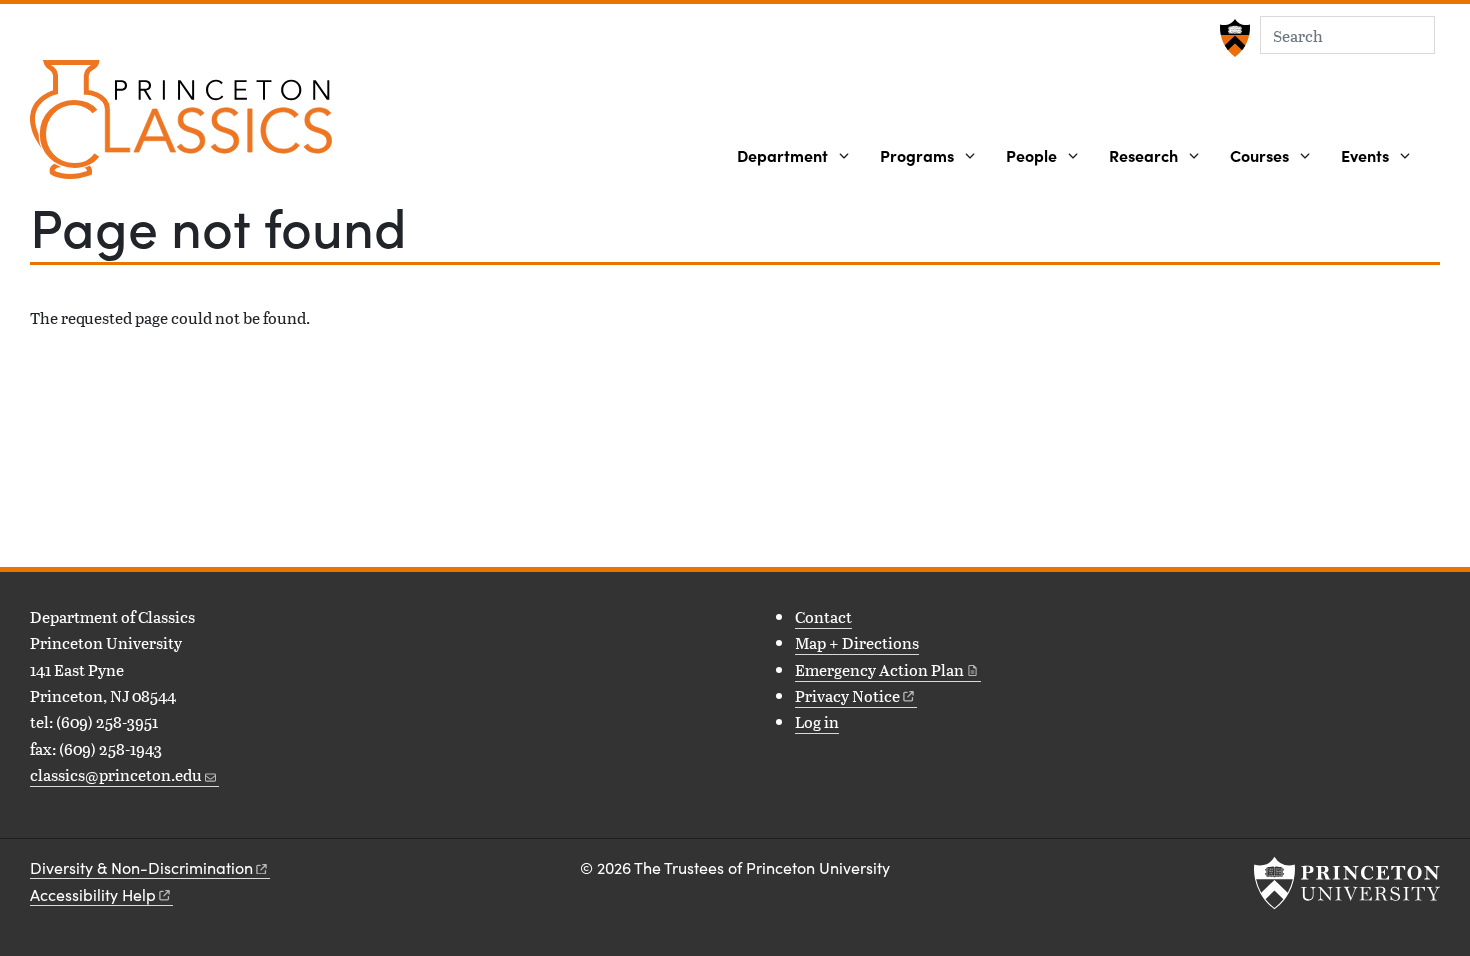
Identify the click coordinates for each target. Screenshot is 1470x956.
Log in (817, 721)
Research (1143, 155)
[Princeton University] (1232, 38)
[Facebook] (42, 821)
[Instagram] (72, 821)
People (1031, 155)
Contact (823, 616)
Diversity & (141, 867)
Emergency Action (879, 669)
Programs (917, 155)
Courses (1259, 155)
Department (782, 155)
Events (1365, 155)
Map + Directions (857, 642)
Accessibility (93, 894)
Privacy (847, 695)
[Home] (181, 127)
